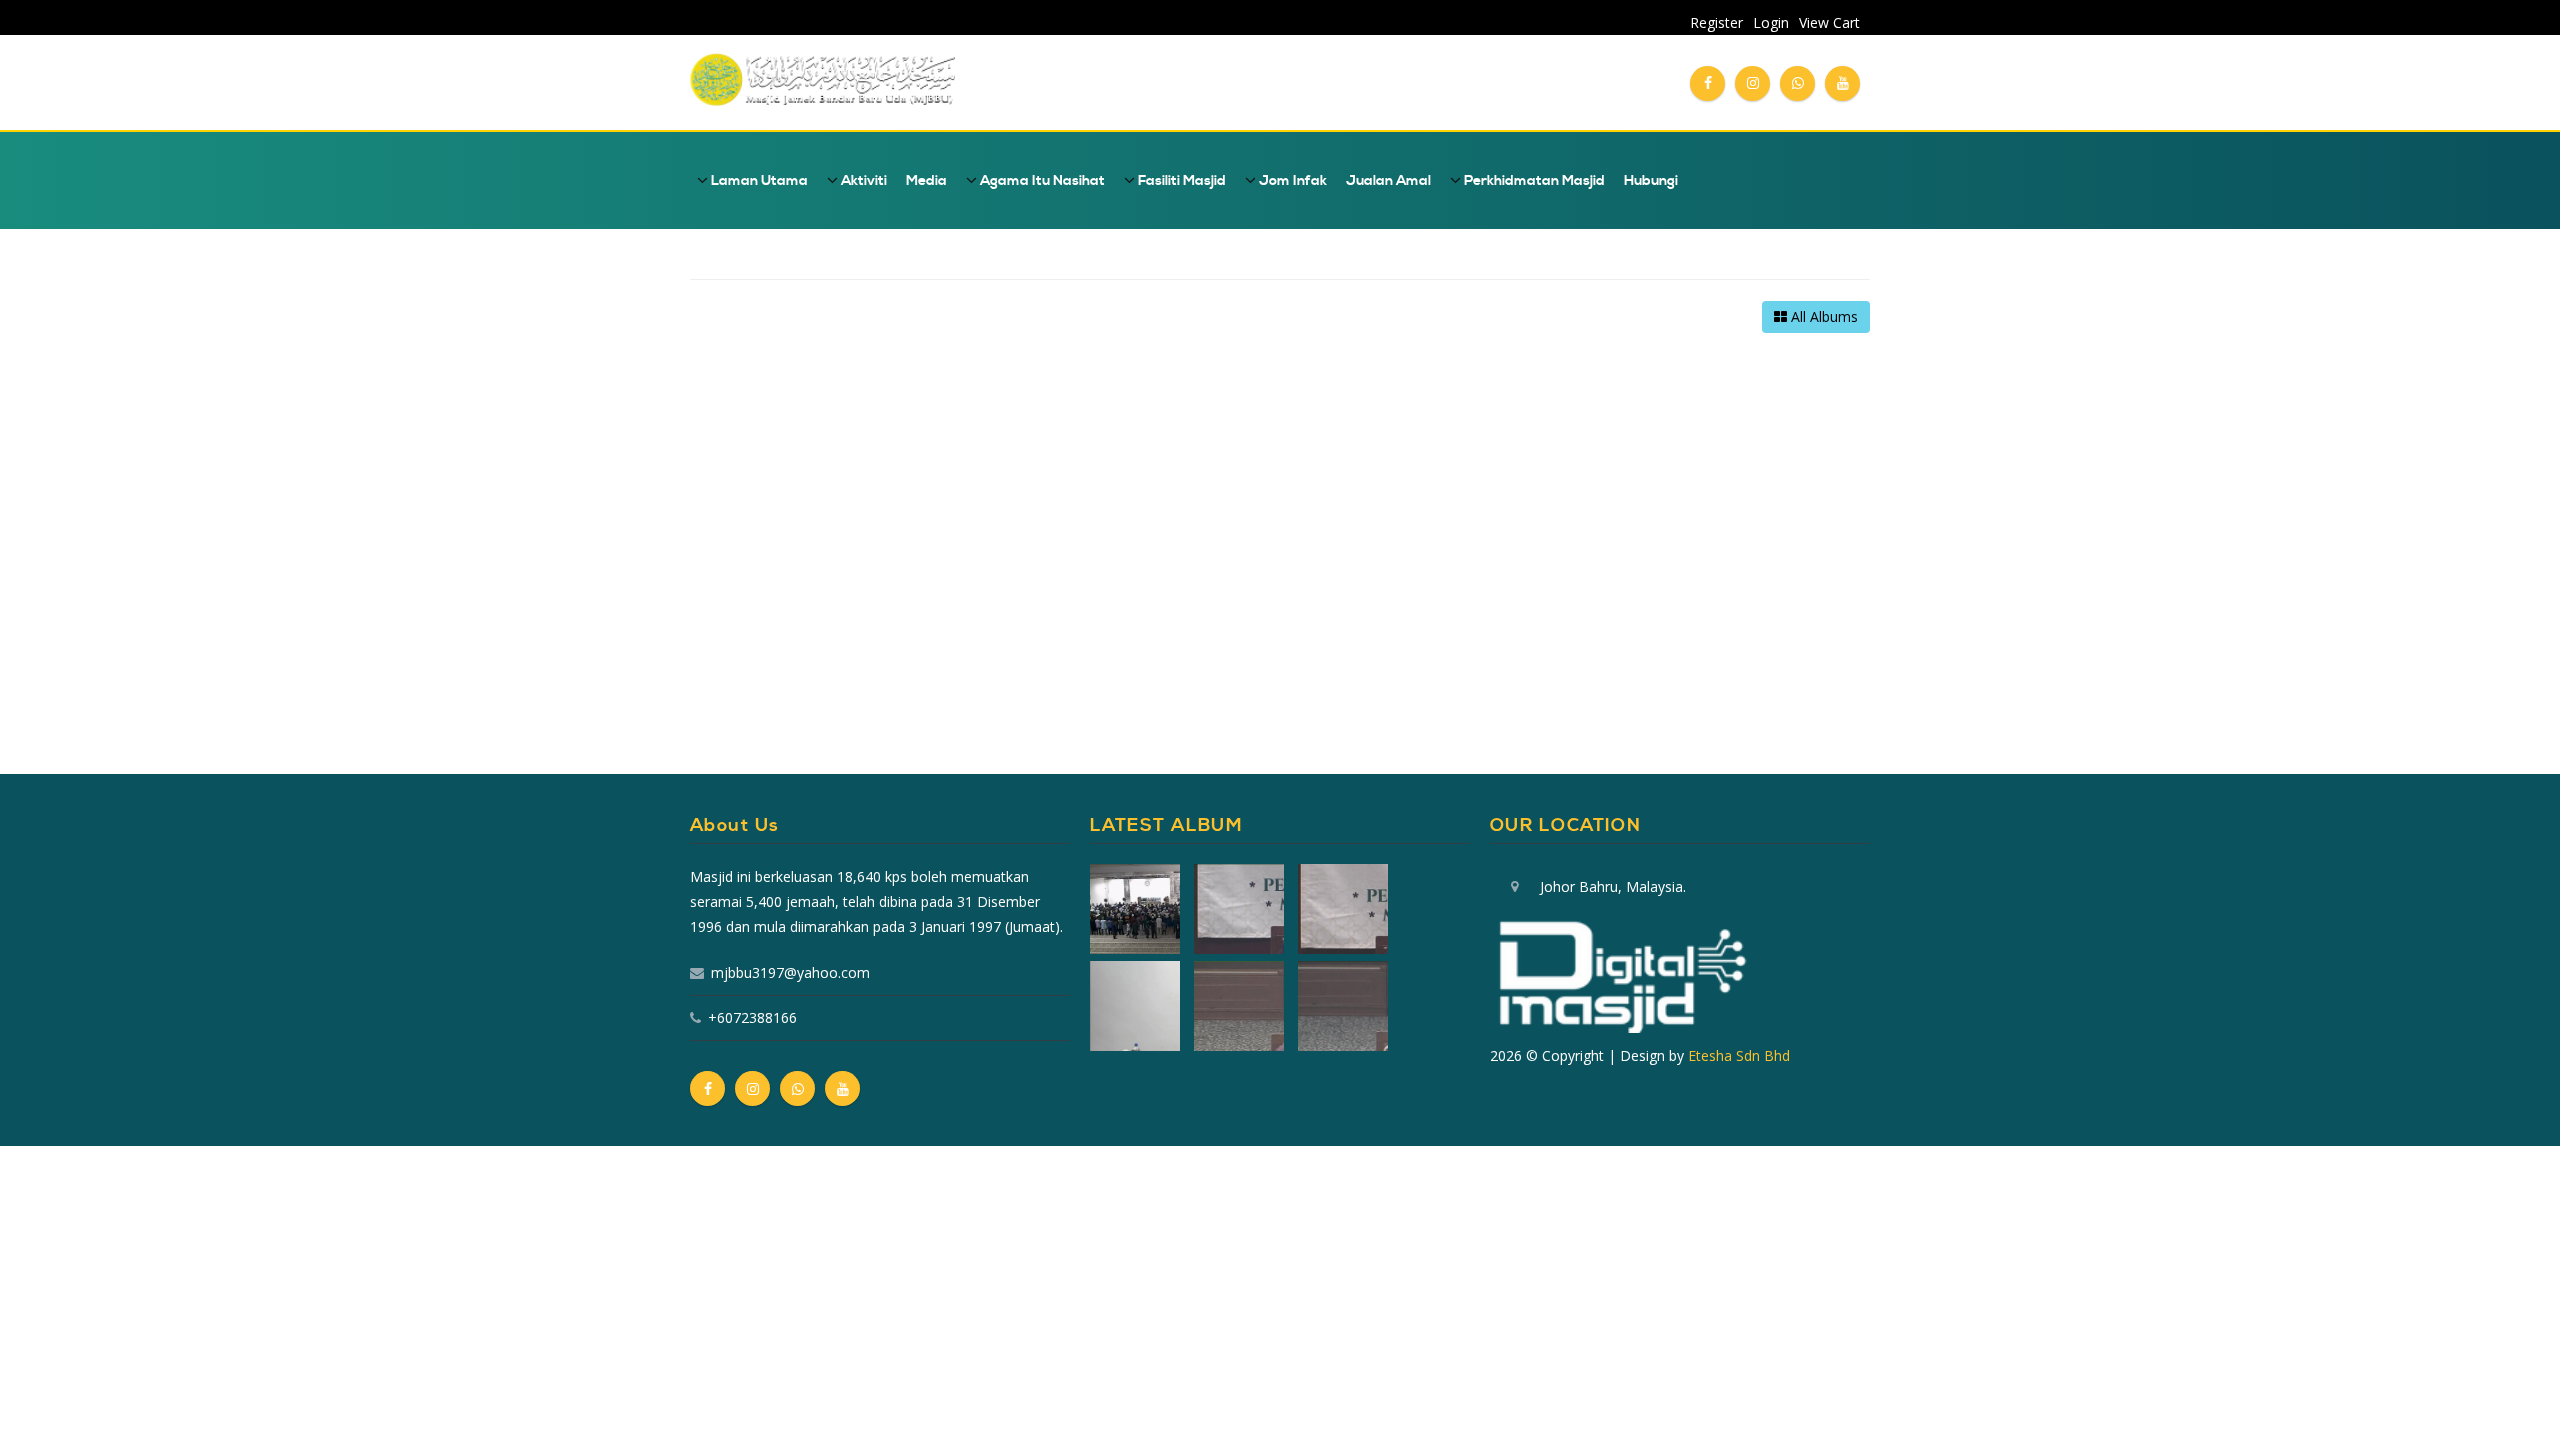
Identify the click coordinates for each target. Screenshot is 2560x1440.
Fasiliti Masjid (1180, 181)
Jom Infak (1291, 181)
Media (926, 181)
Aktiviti (862, 181)
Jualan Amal (1388, 181)
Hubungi (1651, 181)
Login (1771, 22)
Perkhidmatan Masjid (1533, 181)
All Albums (1822, 316)
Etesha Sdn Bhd (1739, 1055)
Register (1716, 22)
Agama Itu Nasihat (1041, 181)
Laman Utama (758, 181)
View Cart (1829, 22)
